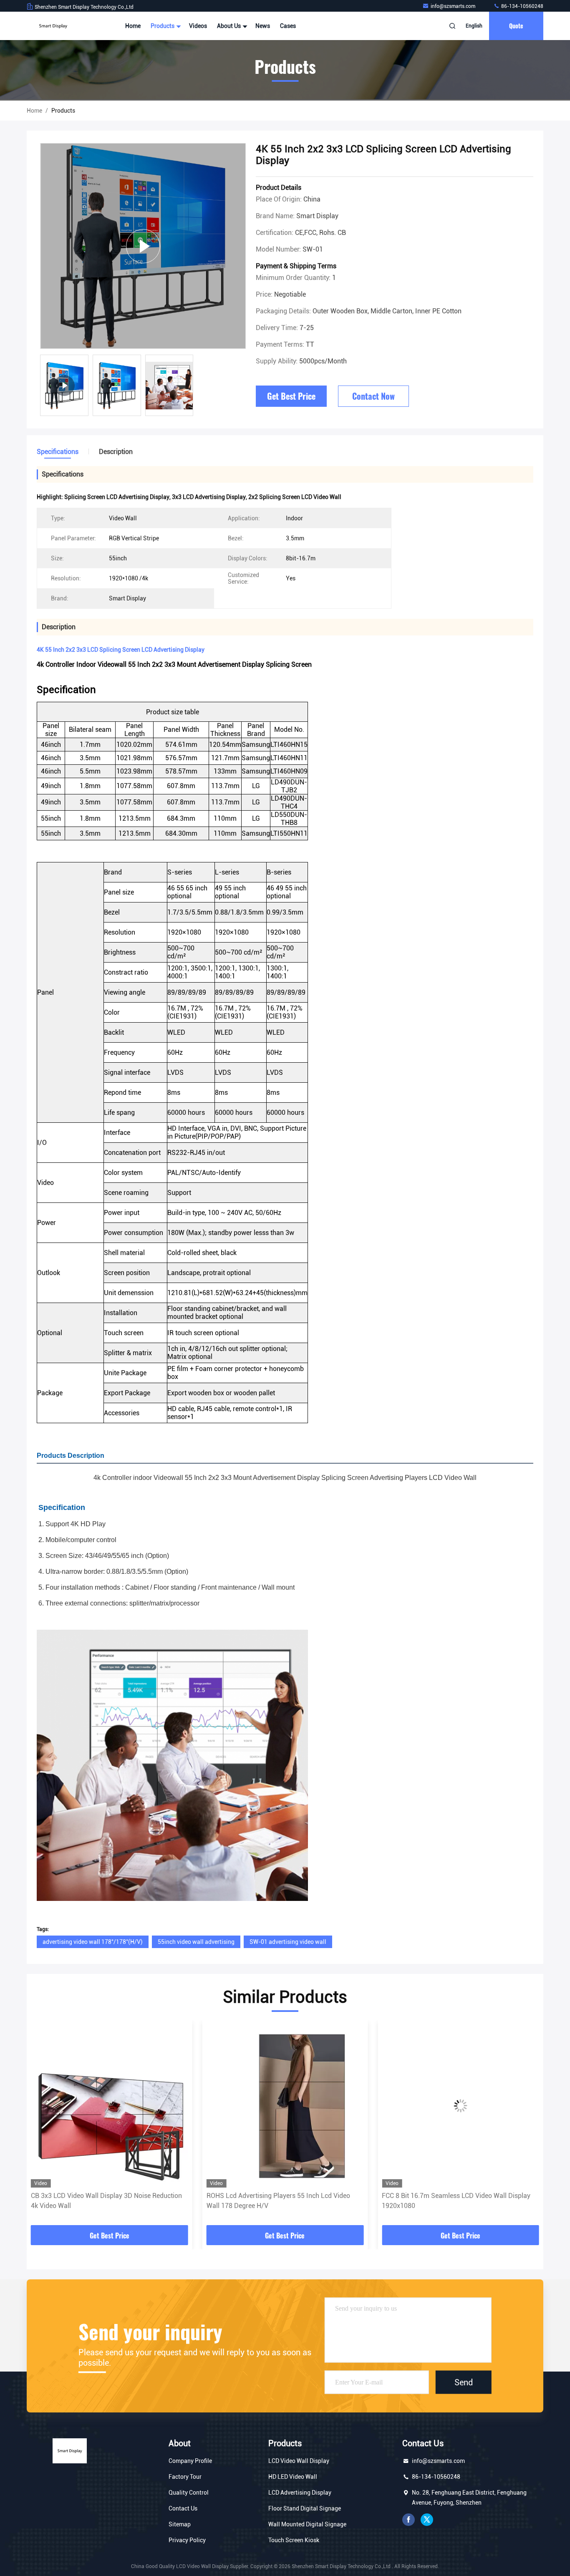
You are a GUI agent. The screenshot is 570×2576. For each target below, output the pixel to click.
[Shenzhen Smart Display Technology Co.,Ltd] (53, 26)
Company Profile (190, 2461)
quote (516, 26)
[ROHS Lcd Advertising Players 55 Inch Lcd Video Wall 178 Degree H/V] (110, 2106)
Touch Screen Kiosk (294, 2540)
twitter (427, 2520)
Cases (288, 26)
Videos (198, 26)
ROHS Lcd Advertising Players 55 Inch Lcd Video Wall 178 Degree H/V (103, 2201)
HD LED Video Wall (293, 2477)
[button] (42, 2125)
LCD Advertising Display (300, 2493)
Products (163, 26)
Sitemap (180, 2524)
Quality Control (189, 2493)
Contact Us (183, 2508)
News (263, 26)
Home (133, 26)
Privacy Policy (187, 2540)
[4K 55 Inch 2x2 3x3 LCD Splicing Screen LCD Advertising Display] (143, 246)
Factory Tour (185, 2477)
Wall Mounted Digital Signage (307, 2524)
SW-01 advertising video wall (288, 1942)
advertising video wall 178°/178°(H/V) (93, 1942)
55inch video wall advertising (196, 1942)
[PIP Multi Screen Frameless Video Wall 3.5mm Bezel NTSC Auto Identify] (460, 2106)
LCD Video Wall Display (299, 2461)
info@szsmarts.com (454, 6)
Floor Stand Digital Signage (305, 2508)
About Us (230, 26)
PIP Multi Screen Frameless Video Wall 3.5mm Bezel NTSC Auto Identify (459, 2201)
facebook (409, 2520)
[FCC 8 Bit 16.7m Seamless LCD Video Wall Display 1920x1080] (285, 2106)
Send (464, 2382)
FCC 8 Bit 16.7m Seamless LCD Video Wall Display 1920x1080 (281, 2201)
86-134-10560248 (522, 6)
